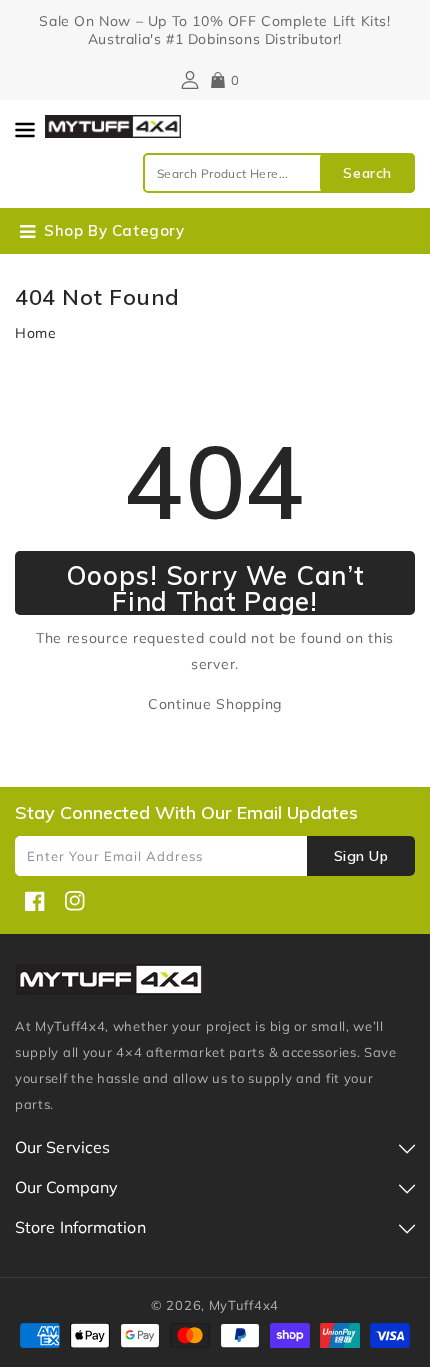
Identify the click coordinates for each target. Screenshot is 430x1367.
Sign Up (361, 856)
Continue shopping (215, 704)
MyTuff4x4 (244, 1305)
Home (36, 333)
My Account (187, 80)
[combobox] (279, 173)
